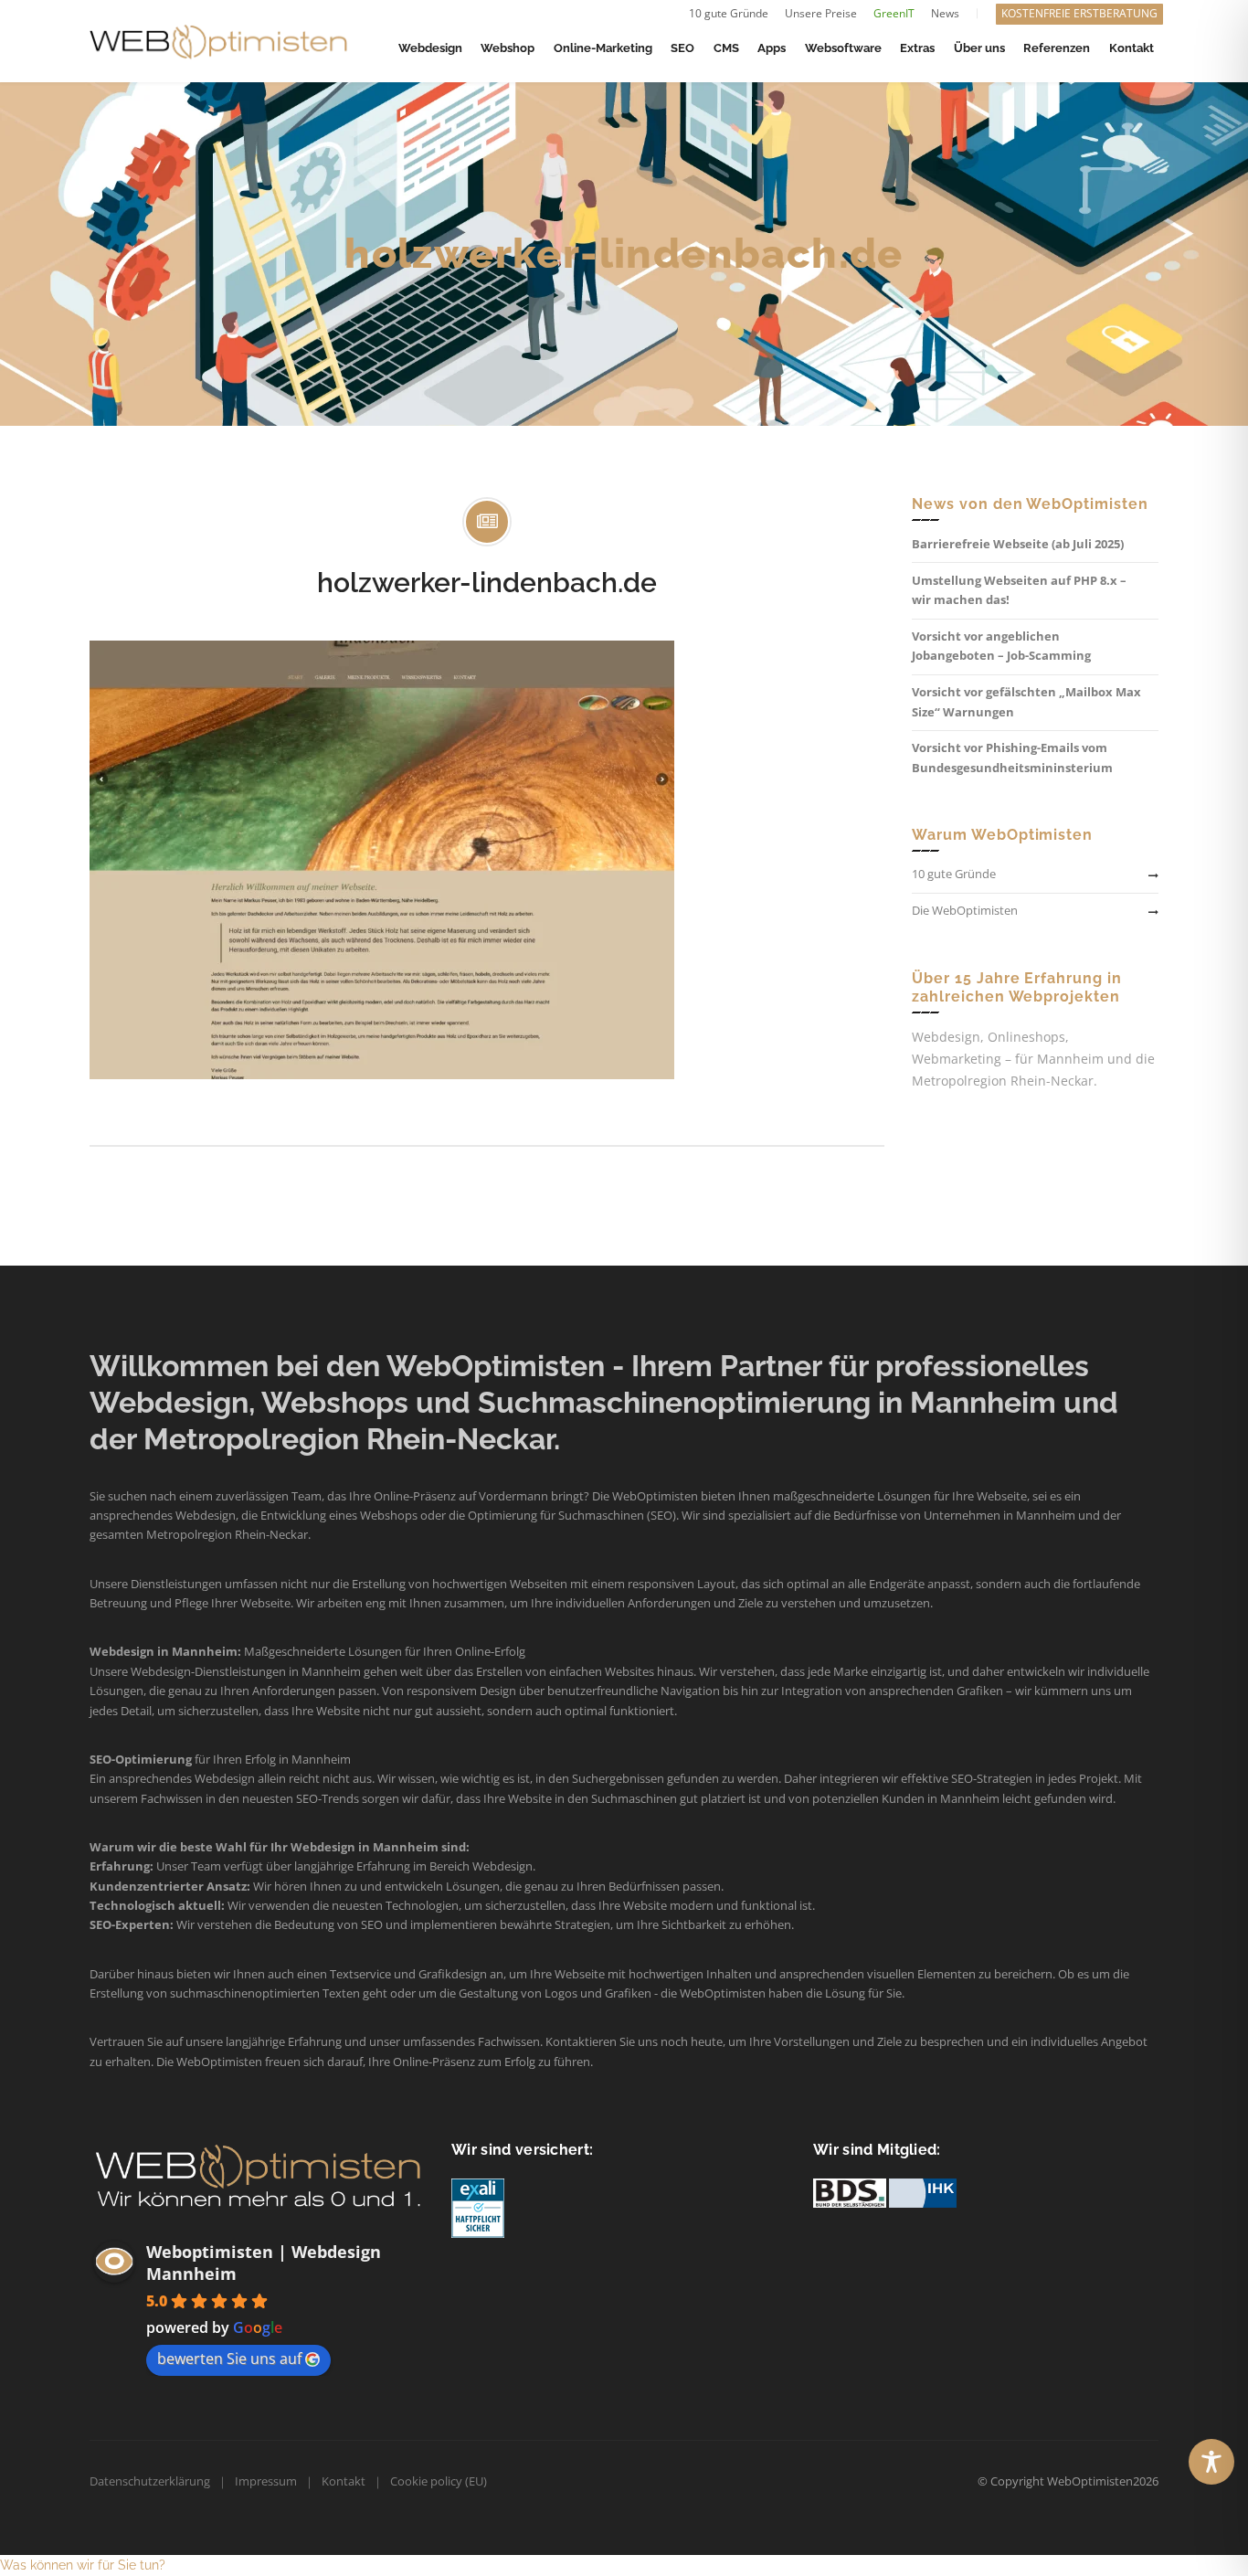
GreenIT (894, 13)
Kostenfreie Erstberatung (1079, 13)
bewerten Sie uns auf (229, 2359)
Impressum (266, 2481)
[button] (83, 2565)
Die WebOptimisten (965, 910)
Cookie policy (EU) (439, 2481)
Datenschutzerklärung (150, 2481)
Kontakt (344, 2481)
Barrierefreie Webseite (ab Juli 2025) (1018, 544)
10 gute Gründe (729, 13)
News (945, 13)
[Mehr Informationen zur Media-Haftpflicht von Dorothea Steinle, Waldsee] (478, 2207)
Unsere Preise (821, 13)
